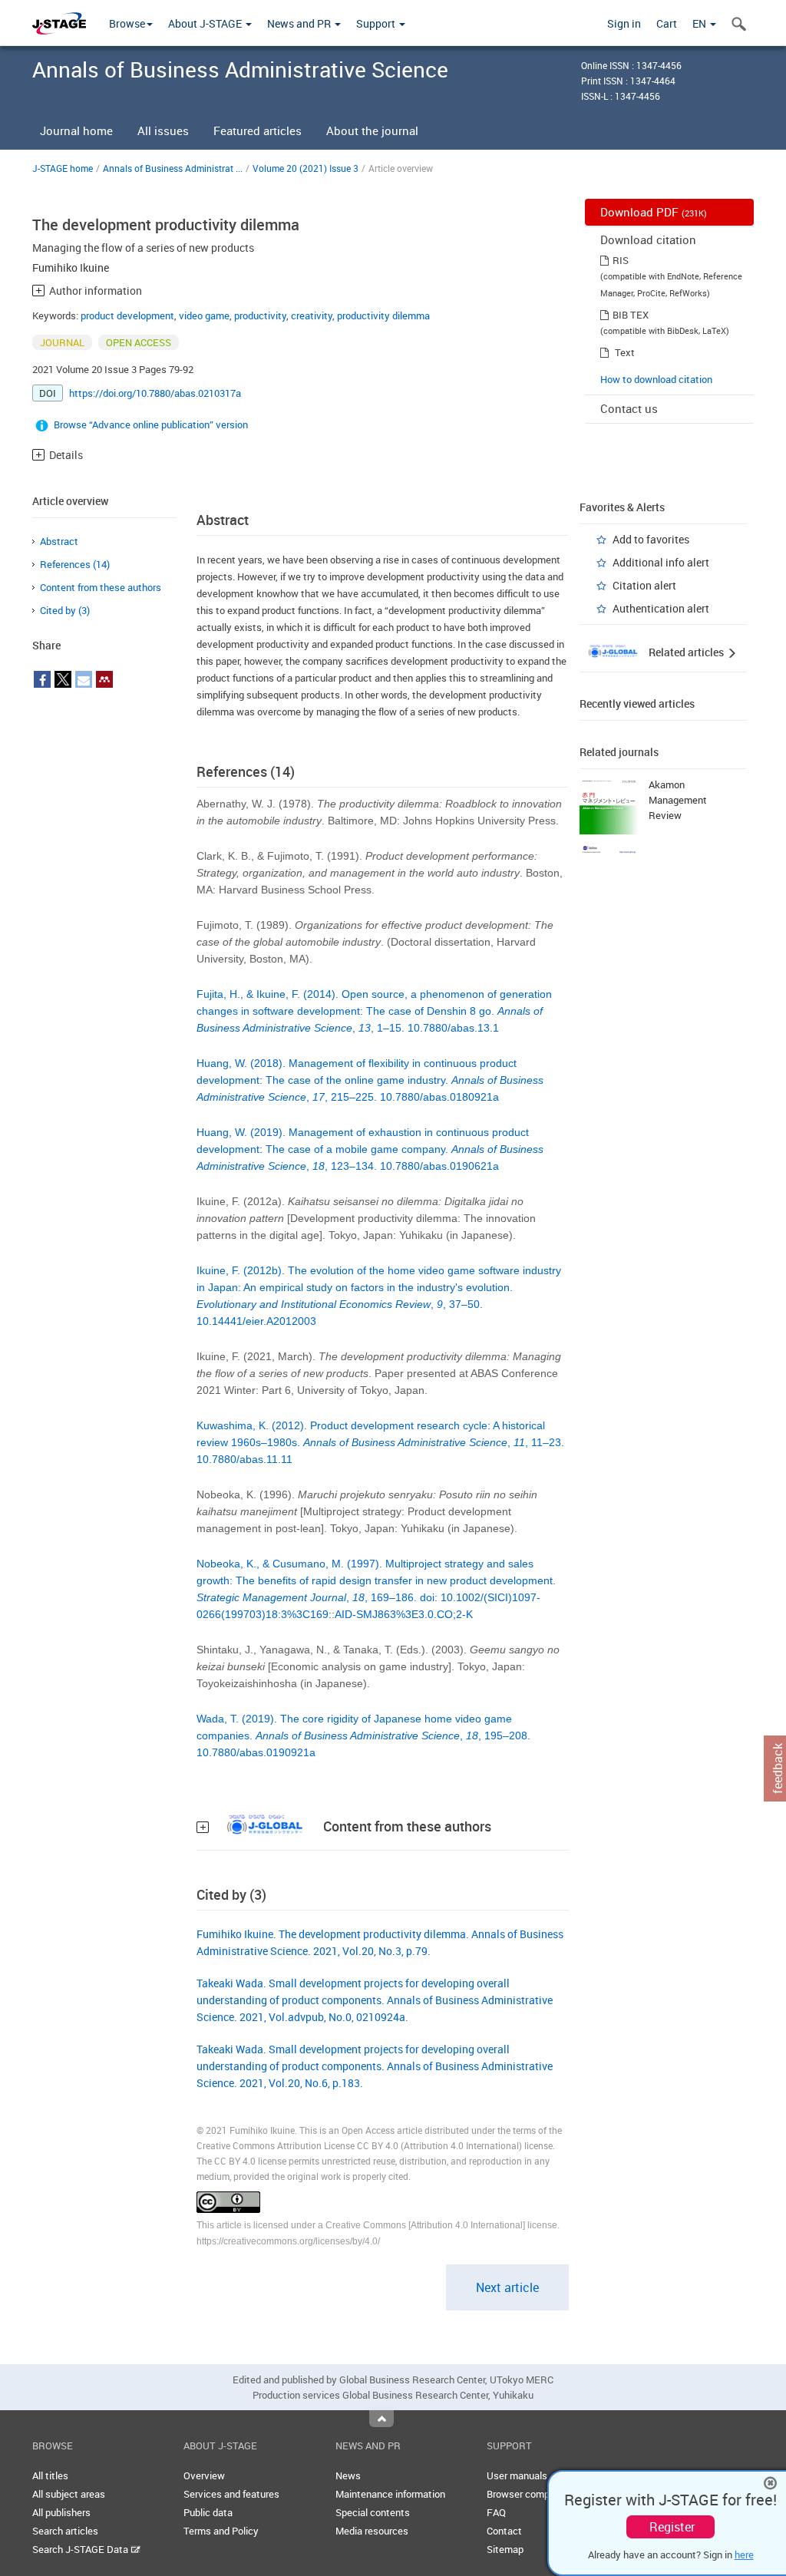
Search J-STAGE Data (81, 2549)
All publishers (61, 2512)
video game (204, 315)
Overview (204, 2475)
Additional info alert (661, 562)
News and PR (300, 23)
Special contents (373, 2512)
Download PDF (654, 212)
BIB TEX (631, 315)
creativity (312, 315)
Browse (127, 23)
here (744, 2555)
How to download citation (656, 379)
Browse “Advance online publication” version (151, 424)
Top (381, 2419)
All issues (163, 130)
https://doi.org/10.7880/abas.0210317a (155, 393)
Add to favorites (651, 539)
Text (625, 352)
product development (127, 315)
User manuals (517, 2475)
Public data (208, 2512)
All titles (50, 2475)
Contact (504, 2531)
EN (700, 23)
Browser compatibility (535, 2494)
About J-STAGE (206, 23)
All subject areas (69, 2494)
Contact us (629, 408)
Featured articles (258, 130)
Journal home (76, 130)
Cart (667, 23)
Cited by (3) (65, 610)
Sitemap (505, 2549)
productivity (260, 315)
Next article (507, 2287)
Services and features (231, 2494)
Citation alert (644, 585)
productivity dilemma (383, 315)
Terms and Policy (221, 2531)
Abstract (59, 541)
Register (672, 2527)
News (348, 2475)
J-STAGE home (63, 168)
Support (377, 23)
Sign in (624, 23)
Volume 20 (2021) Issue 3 (305, 168)
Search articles (65, 2531)
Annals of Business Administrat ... (173, 168)
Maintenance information (390, 2494)
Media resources (372, 2531)
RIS (621, 260)
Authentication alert (661, 608)
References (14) (75, 564)
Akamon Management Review (678, 800)
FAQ (496, 2512)
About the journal (372, 130)
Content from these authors (101, 587)
